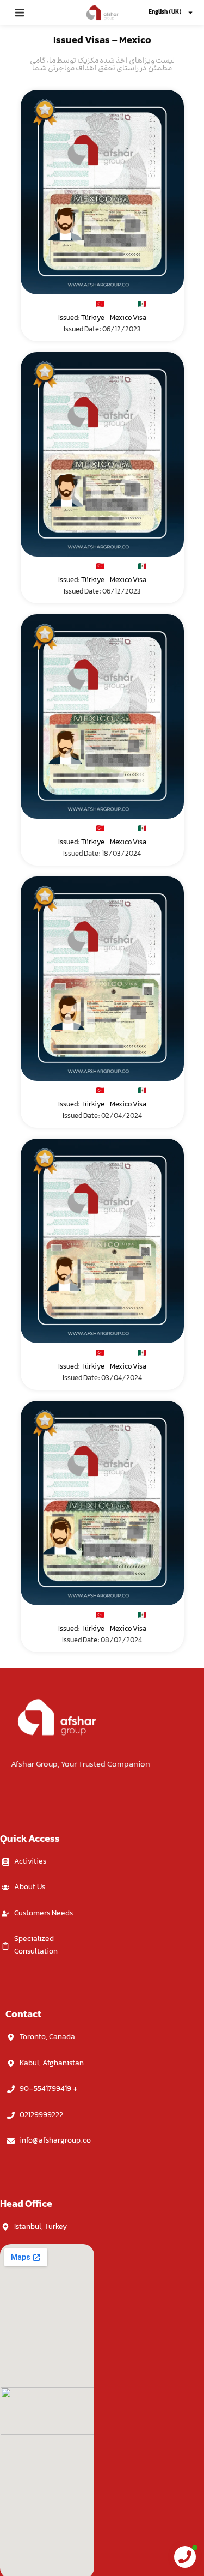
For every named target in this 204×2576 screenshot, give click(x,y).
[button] (20, 13)
